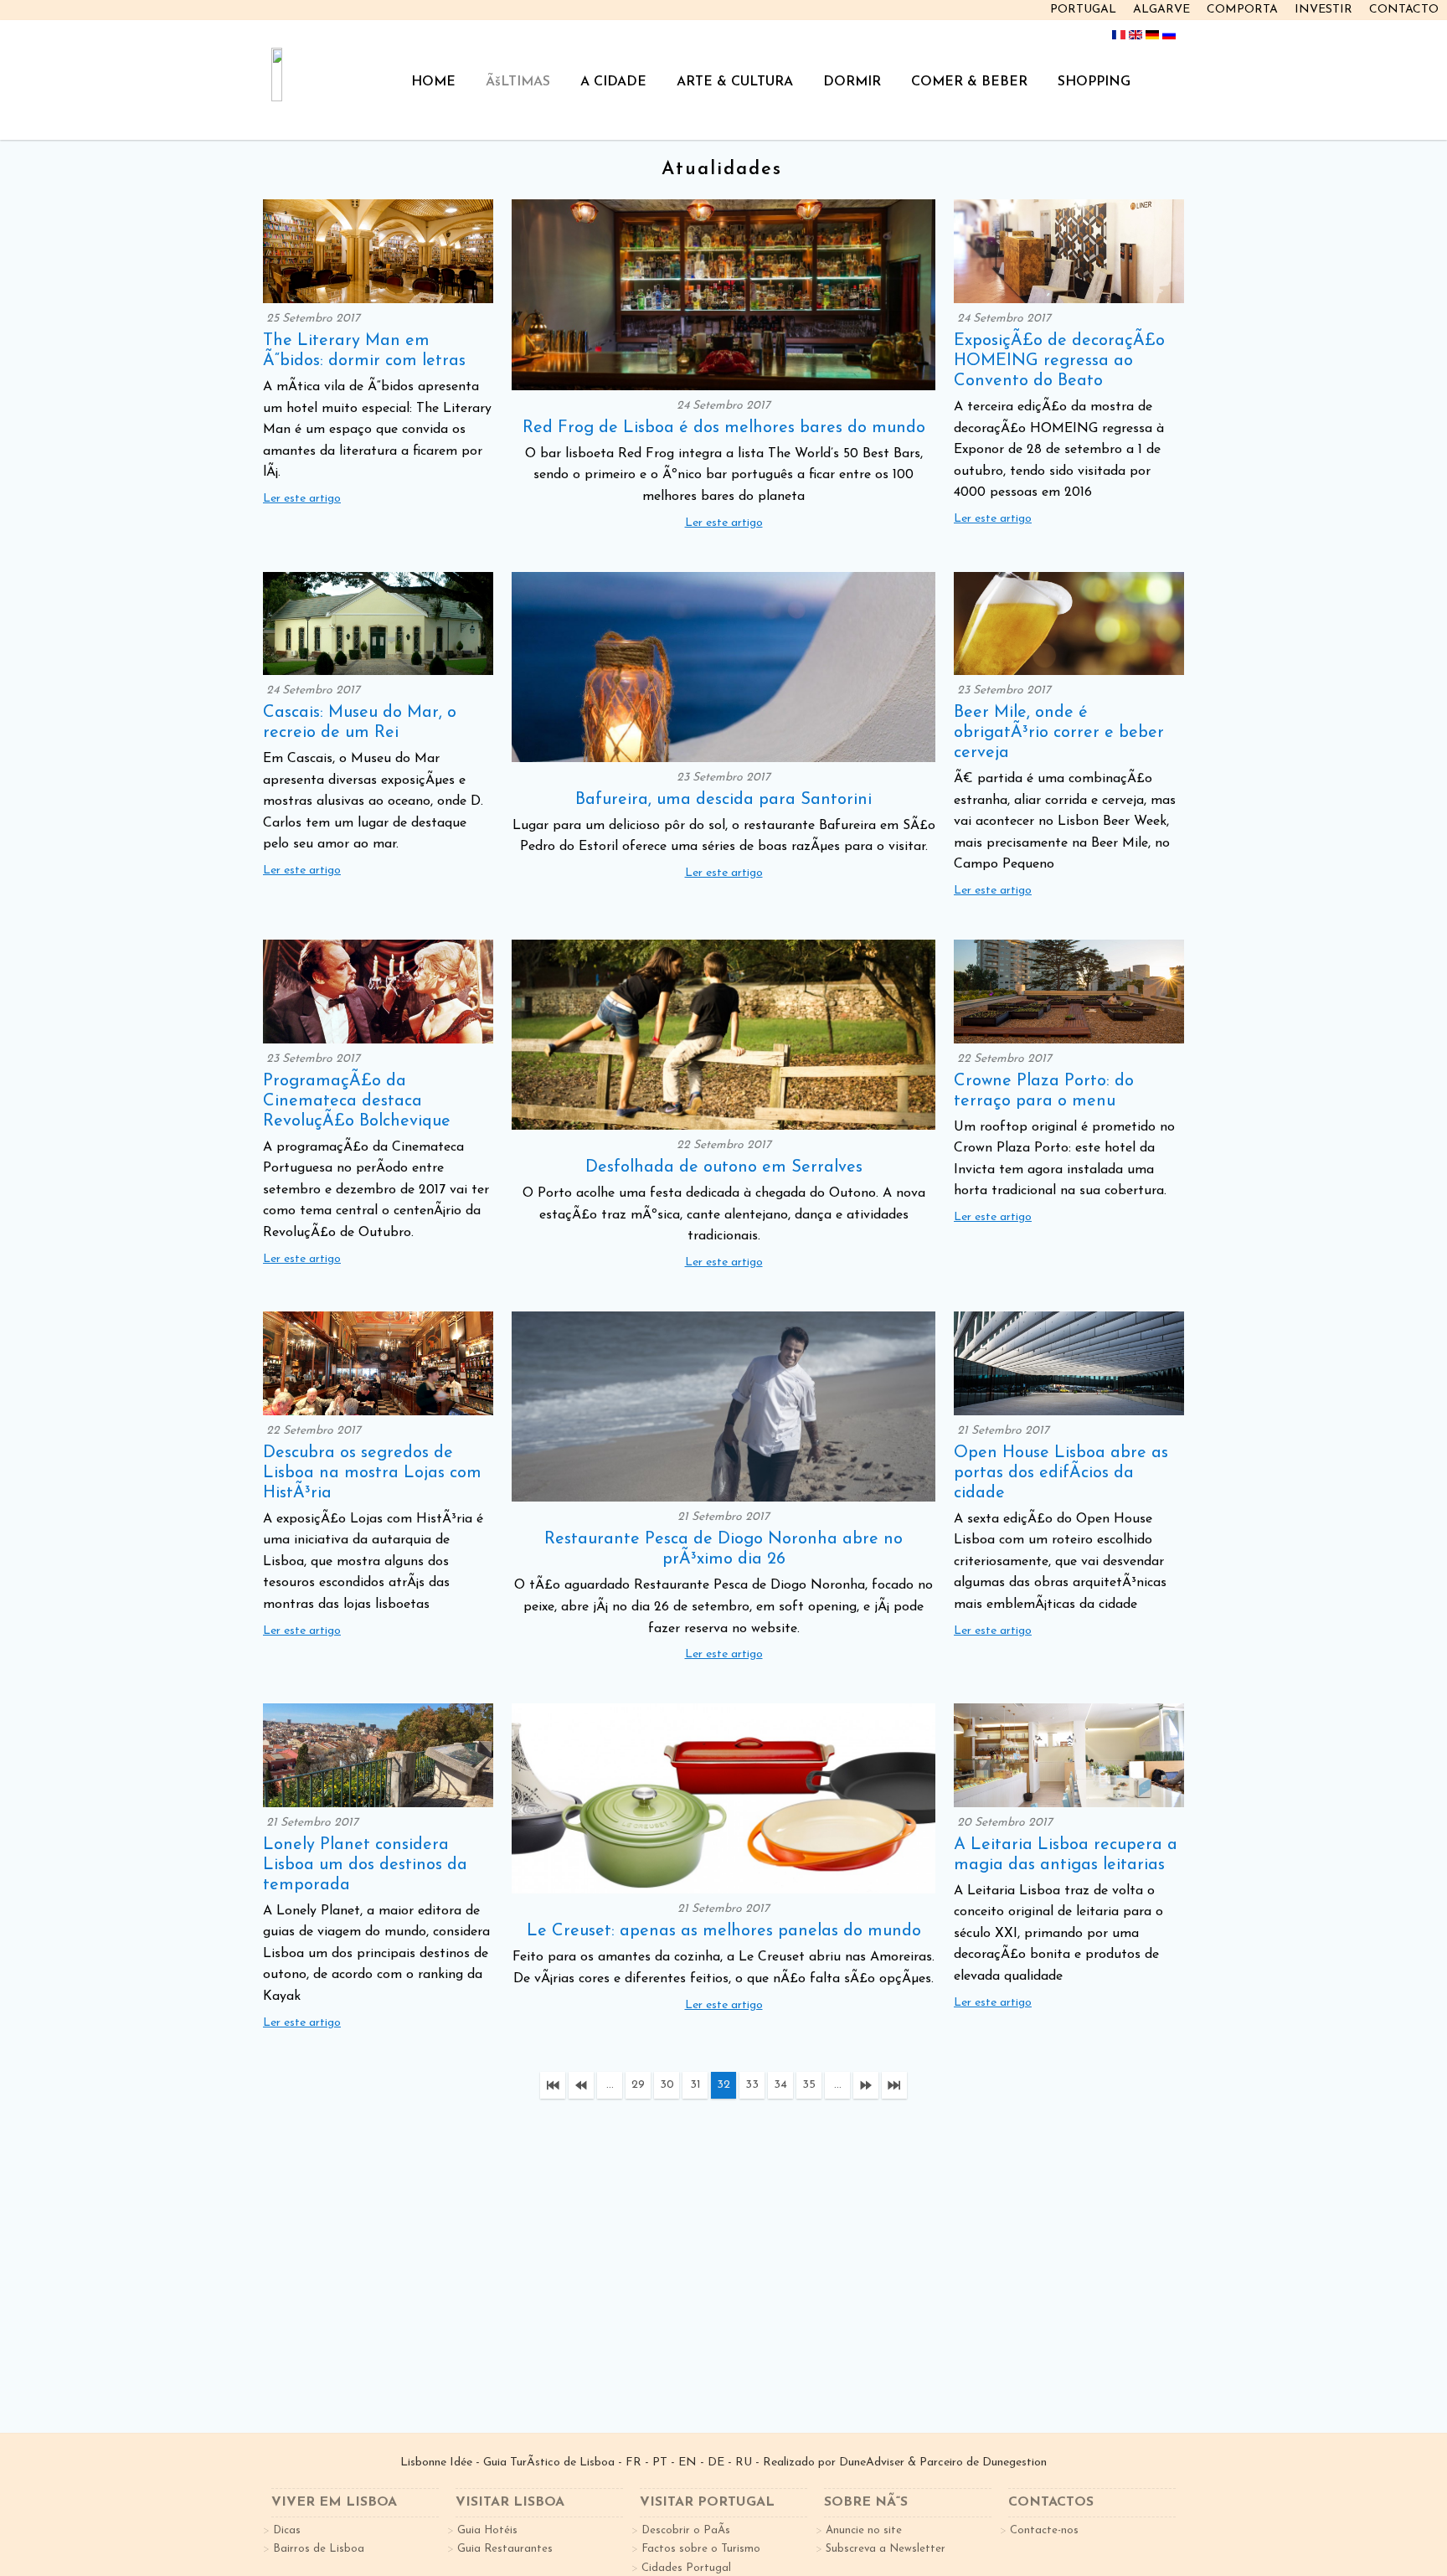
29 (638, 2085)
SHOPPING (1094, 82)
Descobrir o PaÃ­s (686, 2530)
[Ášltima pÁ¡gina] (894, 2085)
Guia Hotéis (487, 2530)
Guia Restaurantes (505, 2549)
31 (695, 2085)
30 (667, 2085)
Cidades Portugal (686, 2568)
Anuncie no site (864, 2530)
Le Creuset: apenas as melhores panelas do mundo (724, 1931)
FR (633, 2463)
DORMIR (852, 82)
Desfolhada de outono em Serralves (724, 1167)
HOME (433, 82)
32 (723, 2085)
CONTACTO (1404, 10)
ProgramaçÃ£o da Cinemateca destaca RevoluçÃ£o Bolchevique (357, 1101)
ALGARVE (1161, 10)
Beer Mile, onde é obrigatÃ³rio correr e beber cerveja (1059, 733)
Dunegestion (1014, 2463)
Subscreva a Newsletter (886, 2549)
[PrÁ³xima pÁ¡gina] (866, 2085)
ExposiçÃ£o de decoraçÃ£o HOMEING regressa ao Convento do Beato (1059, 361)
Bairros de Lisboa (319, 2549)
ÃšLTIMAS (518, 82)
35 (809, 2085)
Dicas (287, 2530)
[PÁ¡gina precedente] (581, 2085)
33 (752, 2085)
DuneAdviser (872, 2463)
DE (716, 2463)
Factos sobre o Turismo (701, 2549)
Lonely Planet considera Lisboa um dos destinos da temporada (365, 1865)
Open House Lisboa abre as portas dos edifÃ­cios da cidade (1061, 1473)
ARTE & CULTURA (735, 82)
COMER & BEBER (969, 82)
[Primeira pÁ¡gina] (553, 2085)
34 (780, 2085)
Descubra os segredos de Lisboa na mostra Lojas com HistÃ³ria (372, 1473)
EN (687, 2463)
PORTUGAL (1083, 10)
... (610, 2085)
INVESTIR (1323, 10)
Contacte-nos (1044, 2530)
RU (744, 2463)
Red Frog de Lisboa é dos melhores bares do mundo (724, 428)
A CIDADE (613, 82)
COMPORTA (1242, 10)
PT (660, 2463)
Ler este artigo (302, 499)
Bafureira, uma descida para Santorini (723, 800)
